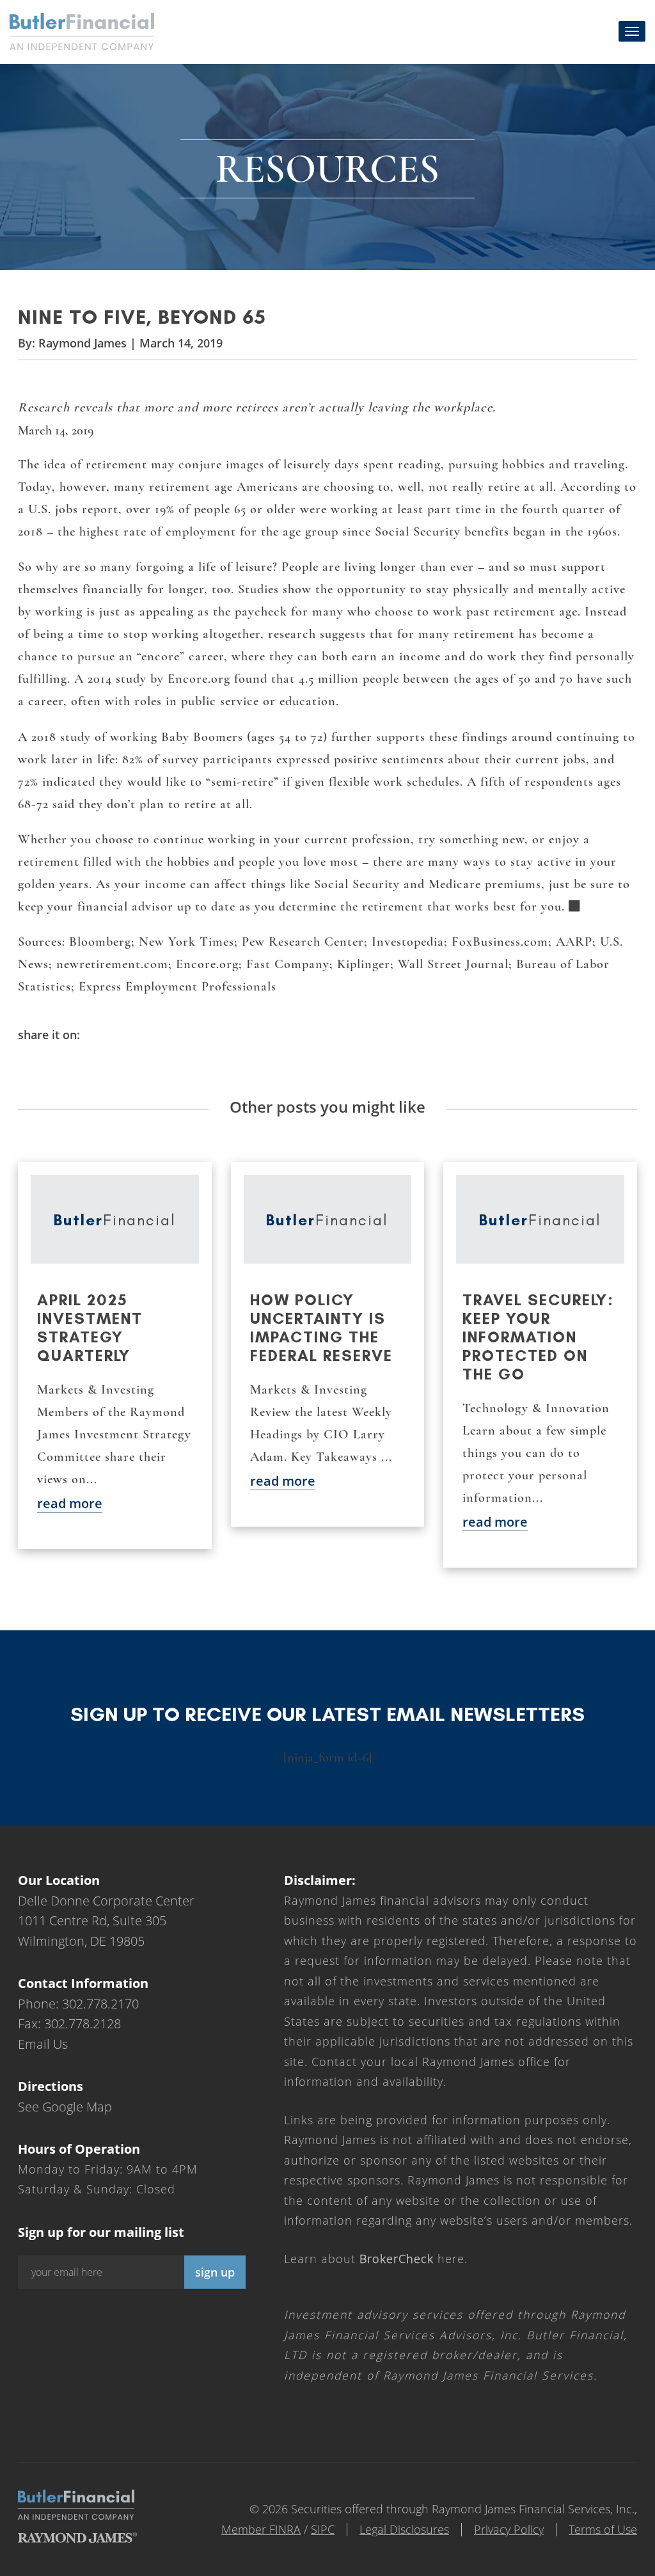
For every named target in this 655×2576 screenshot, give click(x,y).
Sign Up (215, 2272)
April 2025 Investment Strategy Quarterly (90, 1328)
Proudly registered (568, 2567)
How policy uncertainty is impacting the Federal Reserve (321, 1328)
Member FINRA (261, 2529)
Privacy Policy (509, 2529)
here (412, 2259)
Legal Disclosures (404, 2529)
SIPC (323, 2529)
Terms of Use (603, 2529)
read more (70, 1503)
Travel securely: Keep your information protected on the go (538, 1337)
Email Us (43, 2044)
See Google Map (65, 2107)
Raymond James (83, 343)
